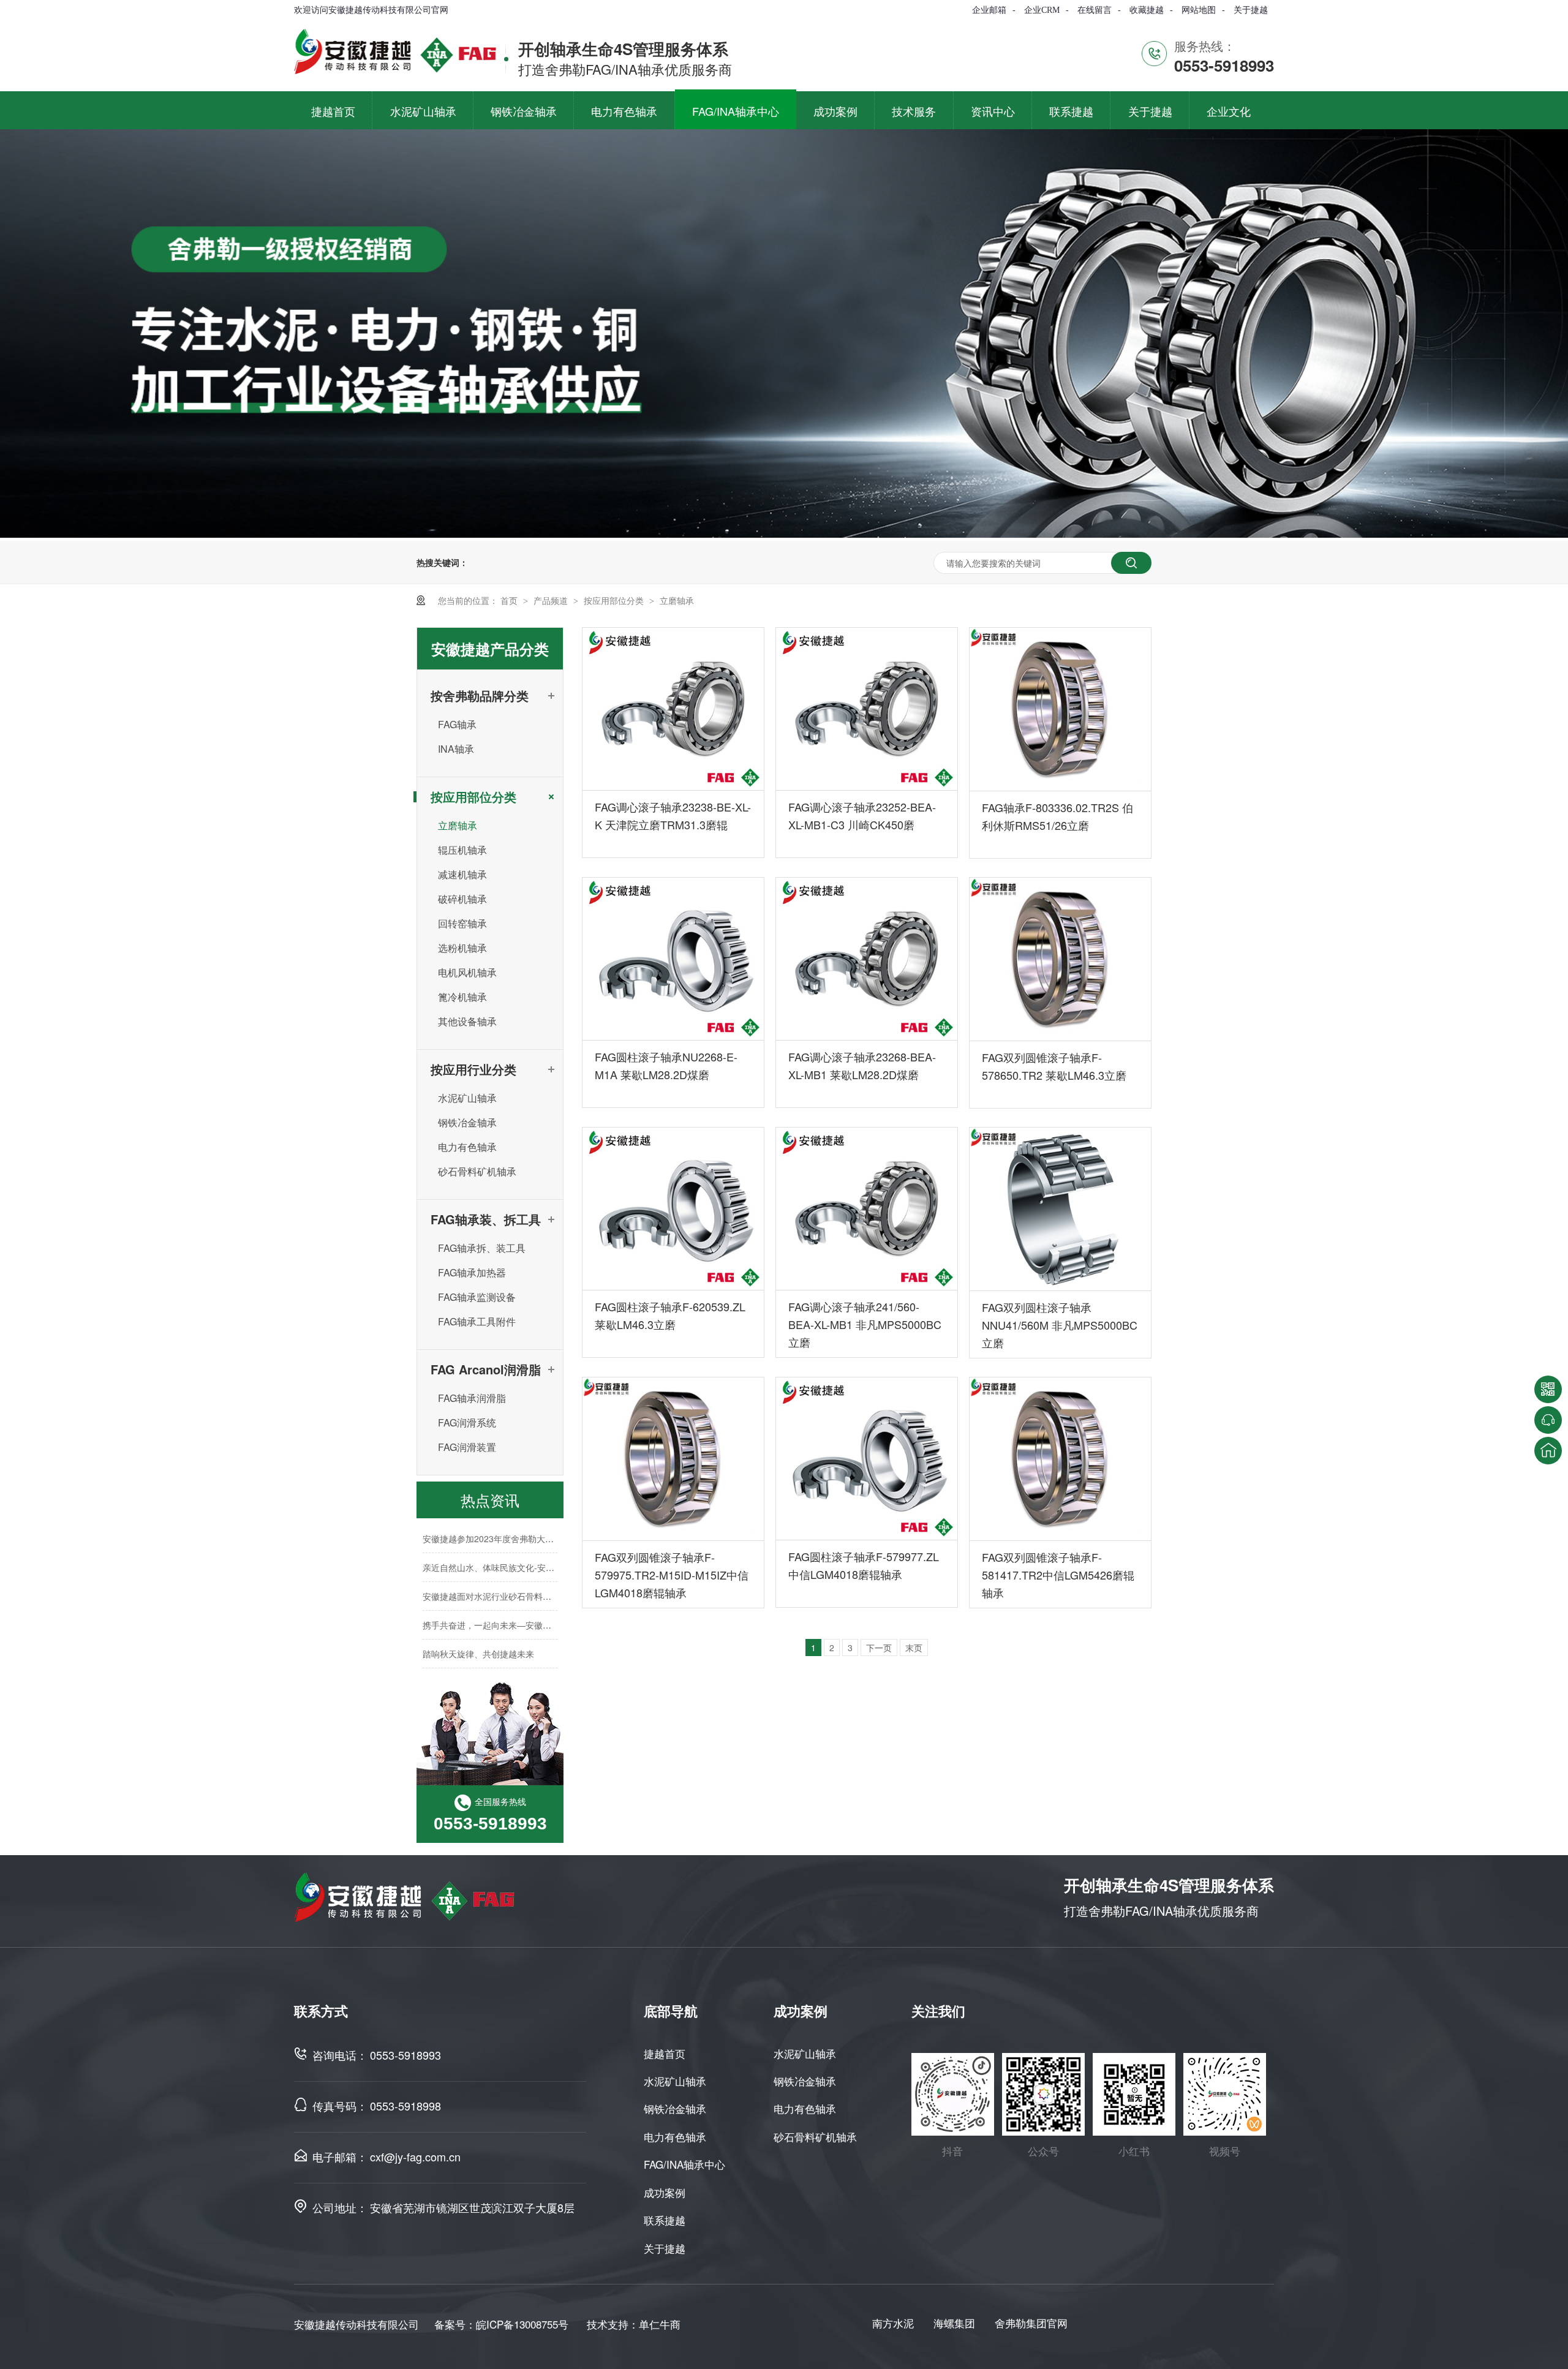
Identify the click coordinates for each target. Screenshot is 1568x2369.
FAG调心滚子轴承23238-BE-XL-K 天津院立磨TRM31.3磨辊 (673, 815)
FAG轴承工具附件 (477, 1321)
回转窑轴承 (462, 923)
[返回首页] (1548, 1451)
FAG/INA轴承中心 (684, 2164)
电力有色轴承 (467, 1147)
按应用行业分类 (473, 1069)
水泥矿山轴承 (467, 1098)
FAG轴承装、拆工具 (486, 1219)
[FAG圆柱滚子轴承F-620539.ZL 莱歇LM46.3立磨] (673, 1209)
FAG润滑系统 (467, 1422)
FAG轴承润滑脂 (472, 1398)
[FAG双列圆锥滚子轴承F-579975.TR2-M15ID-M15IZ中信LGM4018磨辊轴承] (673, 1459)
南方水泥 (893, 2323)
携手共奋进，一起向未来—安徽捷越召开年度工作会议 (526, 1605)
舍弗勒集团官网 (1031, 2323)
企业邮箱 (989, 10)
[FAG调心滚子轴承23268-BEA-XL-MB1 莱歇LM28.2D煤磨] (867, 959)
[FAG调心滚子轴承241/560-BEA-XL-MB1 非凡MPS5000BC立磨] (867, 1209)
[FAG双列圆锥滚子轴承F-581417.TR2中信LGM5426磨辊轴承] (1060, 1459)
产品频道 (552, 600)
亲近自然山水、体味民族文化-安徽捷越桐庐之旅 (514, 1548)
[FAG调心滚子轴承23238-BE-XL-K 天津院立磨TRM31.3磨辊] (673, 709)
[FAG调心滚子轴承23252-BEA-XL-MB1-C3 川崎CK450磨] (867, 709)
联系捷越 (665, 2220)
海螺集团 (954, 2323)
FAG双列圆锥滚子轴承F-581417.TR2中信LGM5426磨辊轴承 (1058, 1575)
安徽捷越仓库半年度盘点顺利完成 (487, 1663)
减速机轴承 (462, 874)
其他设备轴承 (467, 1021)
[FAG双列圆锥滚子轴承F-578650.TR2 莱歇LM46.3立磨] (1060, 959)
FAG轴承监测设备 (477, 1297)
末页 (914, 1648)
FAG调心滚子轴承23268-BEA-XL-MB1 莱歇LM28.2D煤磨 (862, 1065)
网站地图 (1199, 10)
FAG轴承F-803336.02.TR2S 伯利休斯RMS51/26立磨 (1057, 816)
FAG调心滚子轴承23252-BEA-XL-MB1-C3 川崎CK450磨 (862, 815)
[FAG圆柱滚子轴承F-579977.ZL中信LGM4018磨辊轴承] (867, 1459)
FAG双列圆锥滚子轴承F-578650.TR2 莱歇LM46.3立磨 (1054, 1066)
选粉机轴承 (462, 948)
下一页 (879, 1648)
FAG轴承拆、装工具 (482, 1248)
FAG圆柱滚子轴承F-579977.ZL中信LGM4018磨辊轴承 (864, 1565)
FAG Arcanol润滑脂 (486, 1369)
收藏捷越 (1147, 10)
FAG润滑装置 (467, 1447)
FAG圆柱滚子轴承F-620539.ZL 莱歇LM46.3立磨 (670, 1315)
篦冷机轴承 (462, 997)
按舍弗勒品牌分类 (480, 695)
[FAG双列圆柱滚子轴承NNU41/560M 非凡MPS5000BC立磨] (1060, 1209)
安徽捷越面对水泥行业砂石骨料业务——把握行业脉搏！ (530, 1576)
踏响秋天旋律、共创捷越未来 (478, 1634)
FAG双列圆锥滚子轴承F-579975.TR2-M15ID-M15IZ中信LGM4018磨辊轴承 (672, 1575)
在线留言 (1095, 10)
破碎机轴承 (462, 899)
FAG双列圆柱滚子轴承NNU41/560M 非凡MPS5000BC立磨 (1060, 1325)
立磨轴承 (677, 600)
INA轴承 (456, 749)
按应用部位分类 (615, 600)
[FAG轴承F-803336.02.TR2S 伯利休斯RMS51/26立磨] (1060, 709)
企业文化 (1229, 111)
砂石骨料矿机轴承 (477, 1171)
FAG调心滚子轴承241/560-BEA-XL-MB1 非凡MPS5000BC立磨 (865, 1324)
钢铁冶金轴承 (467, 1122)
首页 (510, 600)
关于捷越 (1251, 10)
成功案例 (665, 2192)
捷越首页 (665, 2053)
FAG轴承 (457, 724)
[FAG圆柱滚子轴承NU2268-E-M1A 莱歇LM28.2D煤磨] (673, 959)
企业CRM (1042, 10)
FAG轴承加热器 (472, 1272)
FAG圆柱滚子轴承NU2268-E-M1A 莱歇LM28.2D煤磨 (666, 1065)
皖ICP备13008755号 (522, 2324)
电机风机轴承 (467, 972)
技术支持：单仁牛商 (634, 2324)
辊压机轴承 (462, 850)
